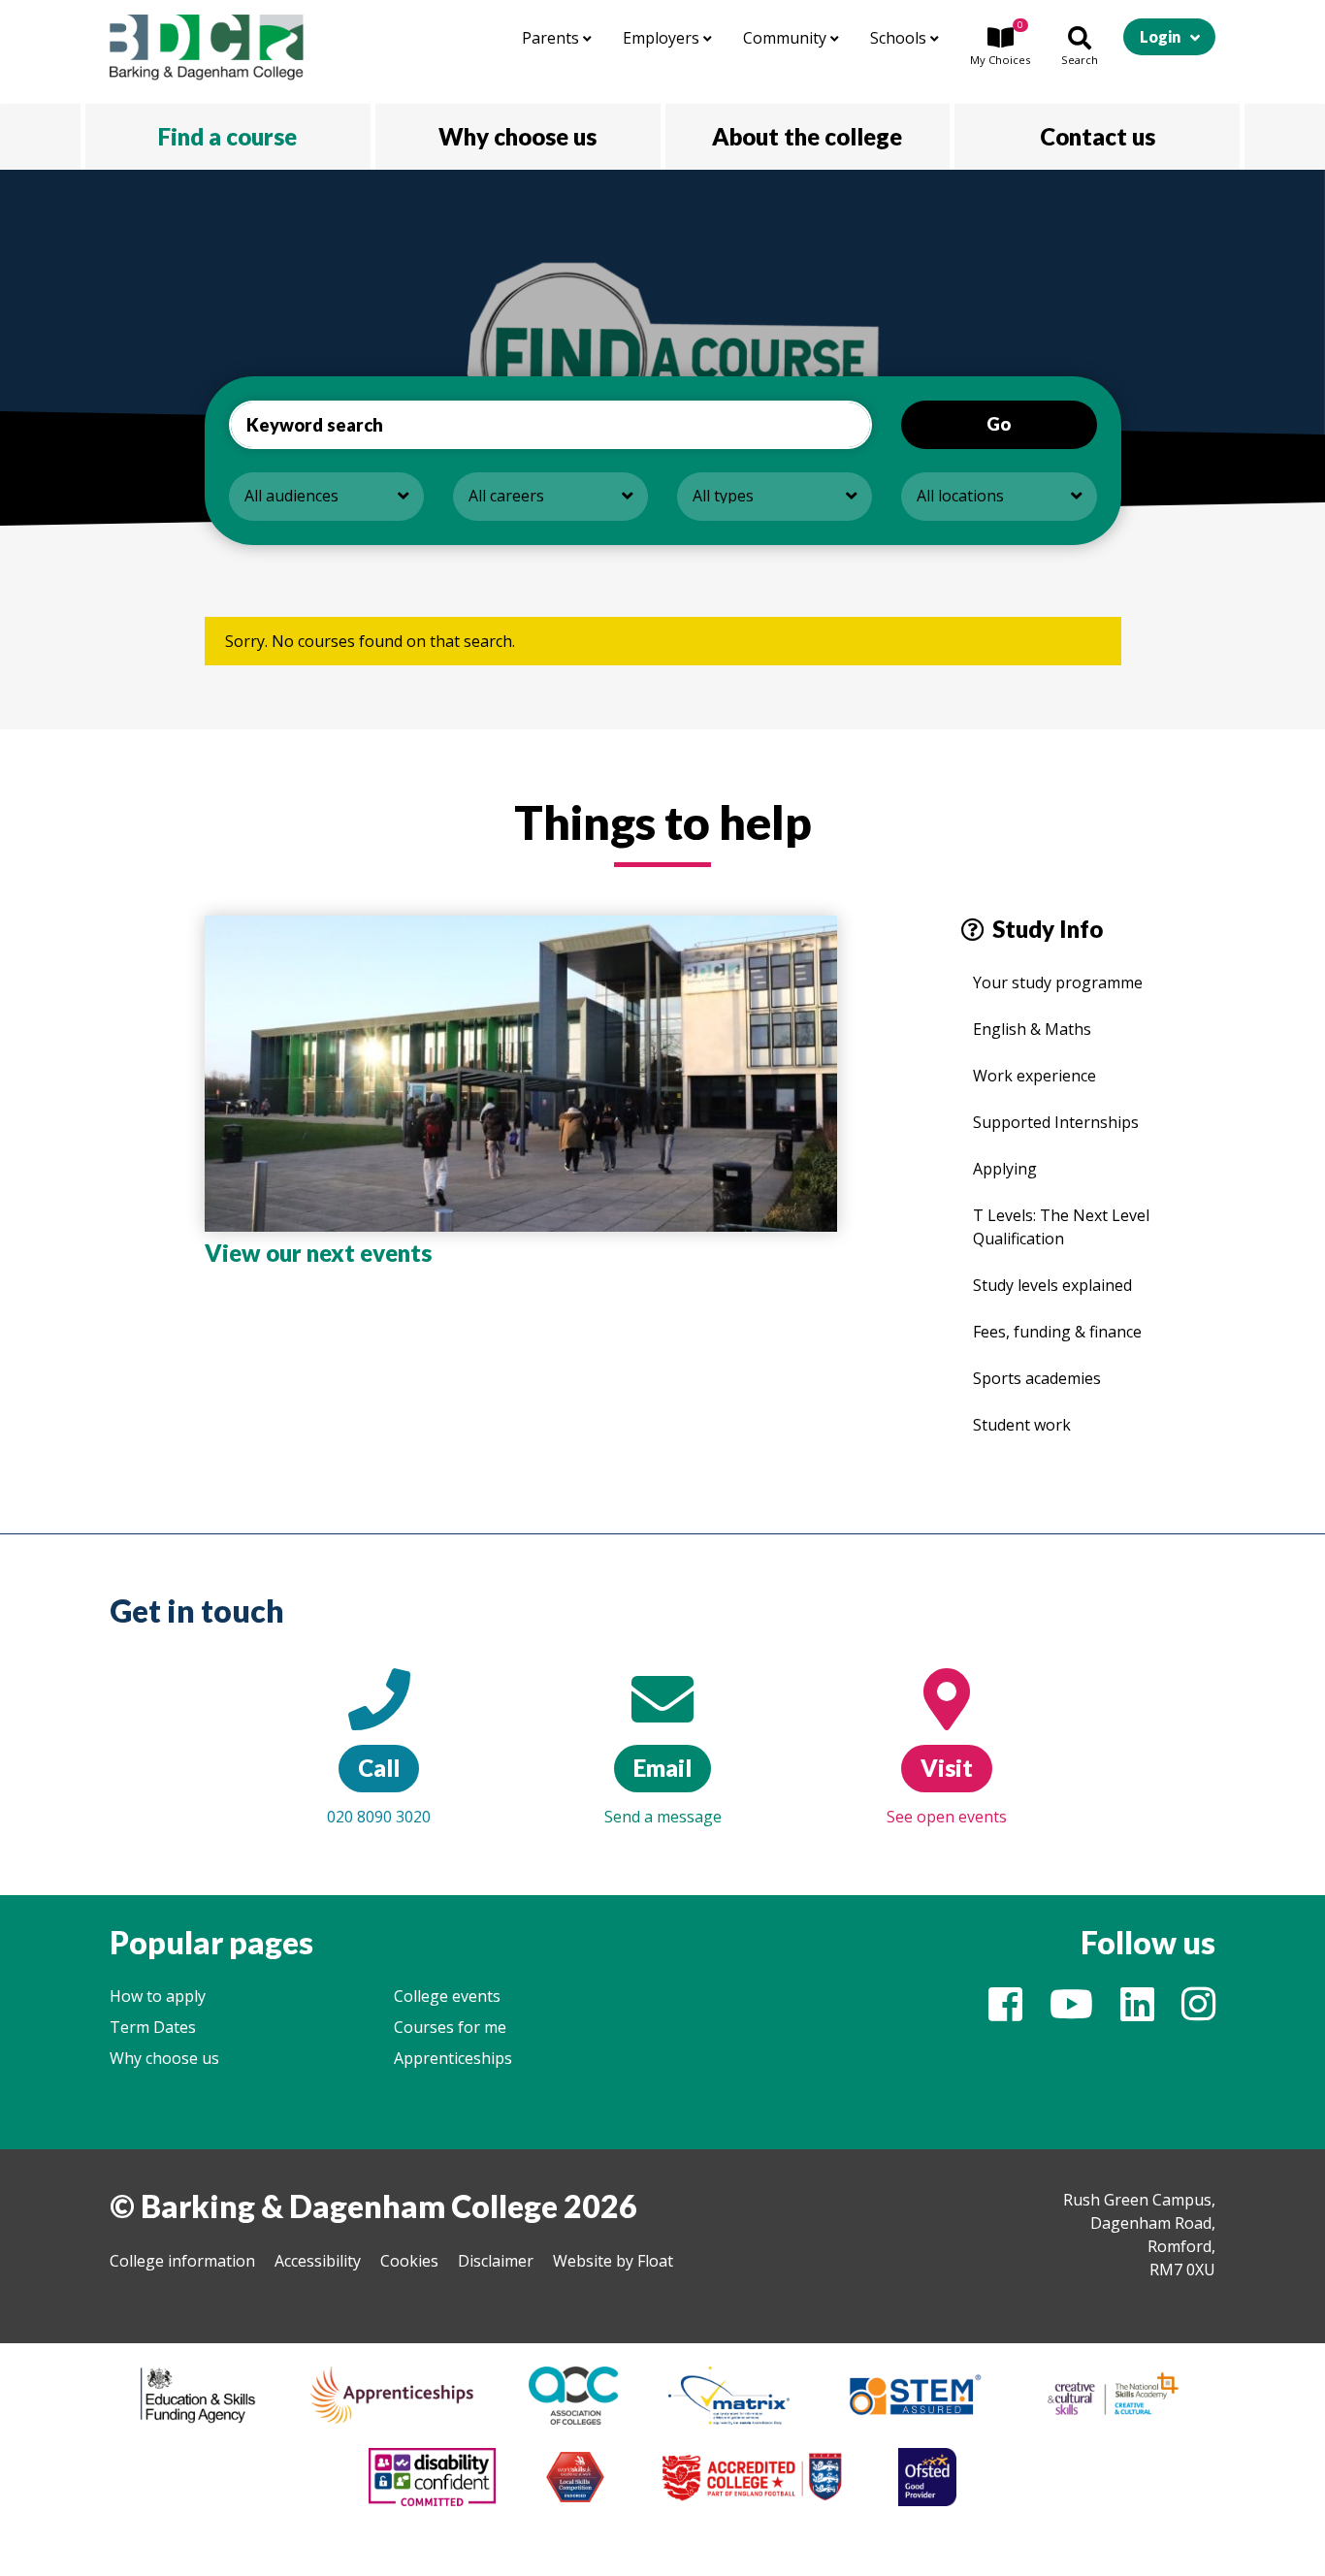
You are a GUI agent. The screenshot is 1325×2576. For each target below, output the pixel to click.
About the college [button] (807, 136)
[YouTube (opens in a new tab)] (1071, 2012)
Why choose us (164, 2058)
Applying (1005, 1169)
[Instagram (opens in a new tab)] (1198, 2012)
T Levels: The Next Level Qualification (1061, 1227)
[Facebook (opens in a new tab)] (1005, 2012)
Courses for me (450, 2027)
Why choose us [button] (517, 136)
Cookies (409, 2261)
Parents (552, 38)
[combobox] (326, 497)
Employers (663, 38)
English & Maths (1032, 1029)
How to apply (158, 1996)
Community (787, 38)
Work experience (1034, 1076)
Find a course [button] (227, 136)
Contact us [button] (1098, 136)
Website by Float (613, 2261)
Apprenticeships (453, 2058)
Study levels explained (1052, 1285)
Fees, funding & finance (1057, 1332)
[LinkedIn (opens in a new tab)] (1137, 2012)
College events (447, 1996)
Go (999, 424)
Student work (1022, 1425)
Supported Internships (1056, 1122)
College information (182, 2261)
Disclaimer (496, 2261)
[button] (1000, 48)
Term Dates (153, 2027)
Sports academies (1037, 1378)
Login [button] (1160, 36)
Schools (900, 38)
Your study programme (1058, 982)
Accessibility (318, 2261)
